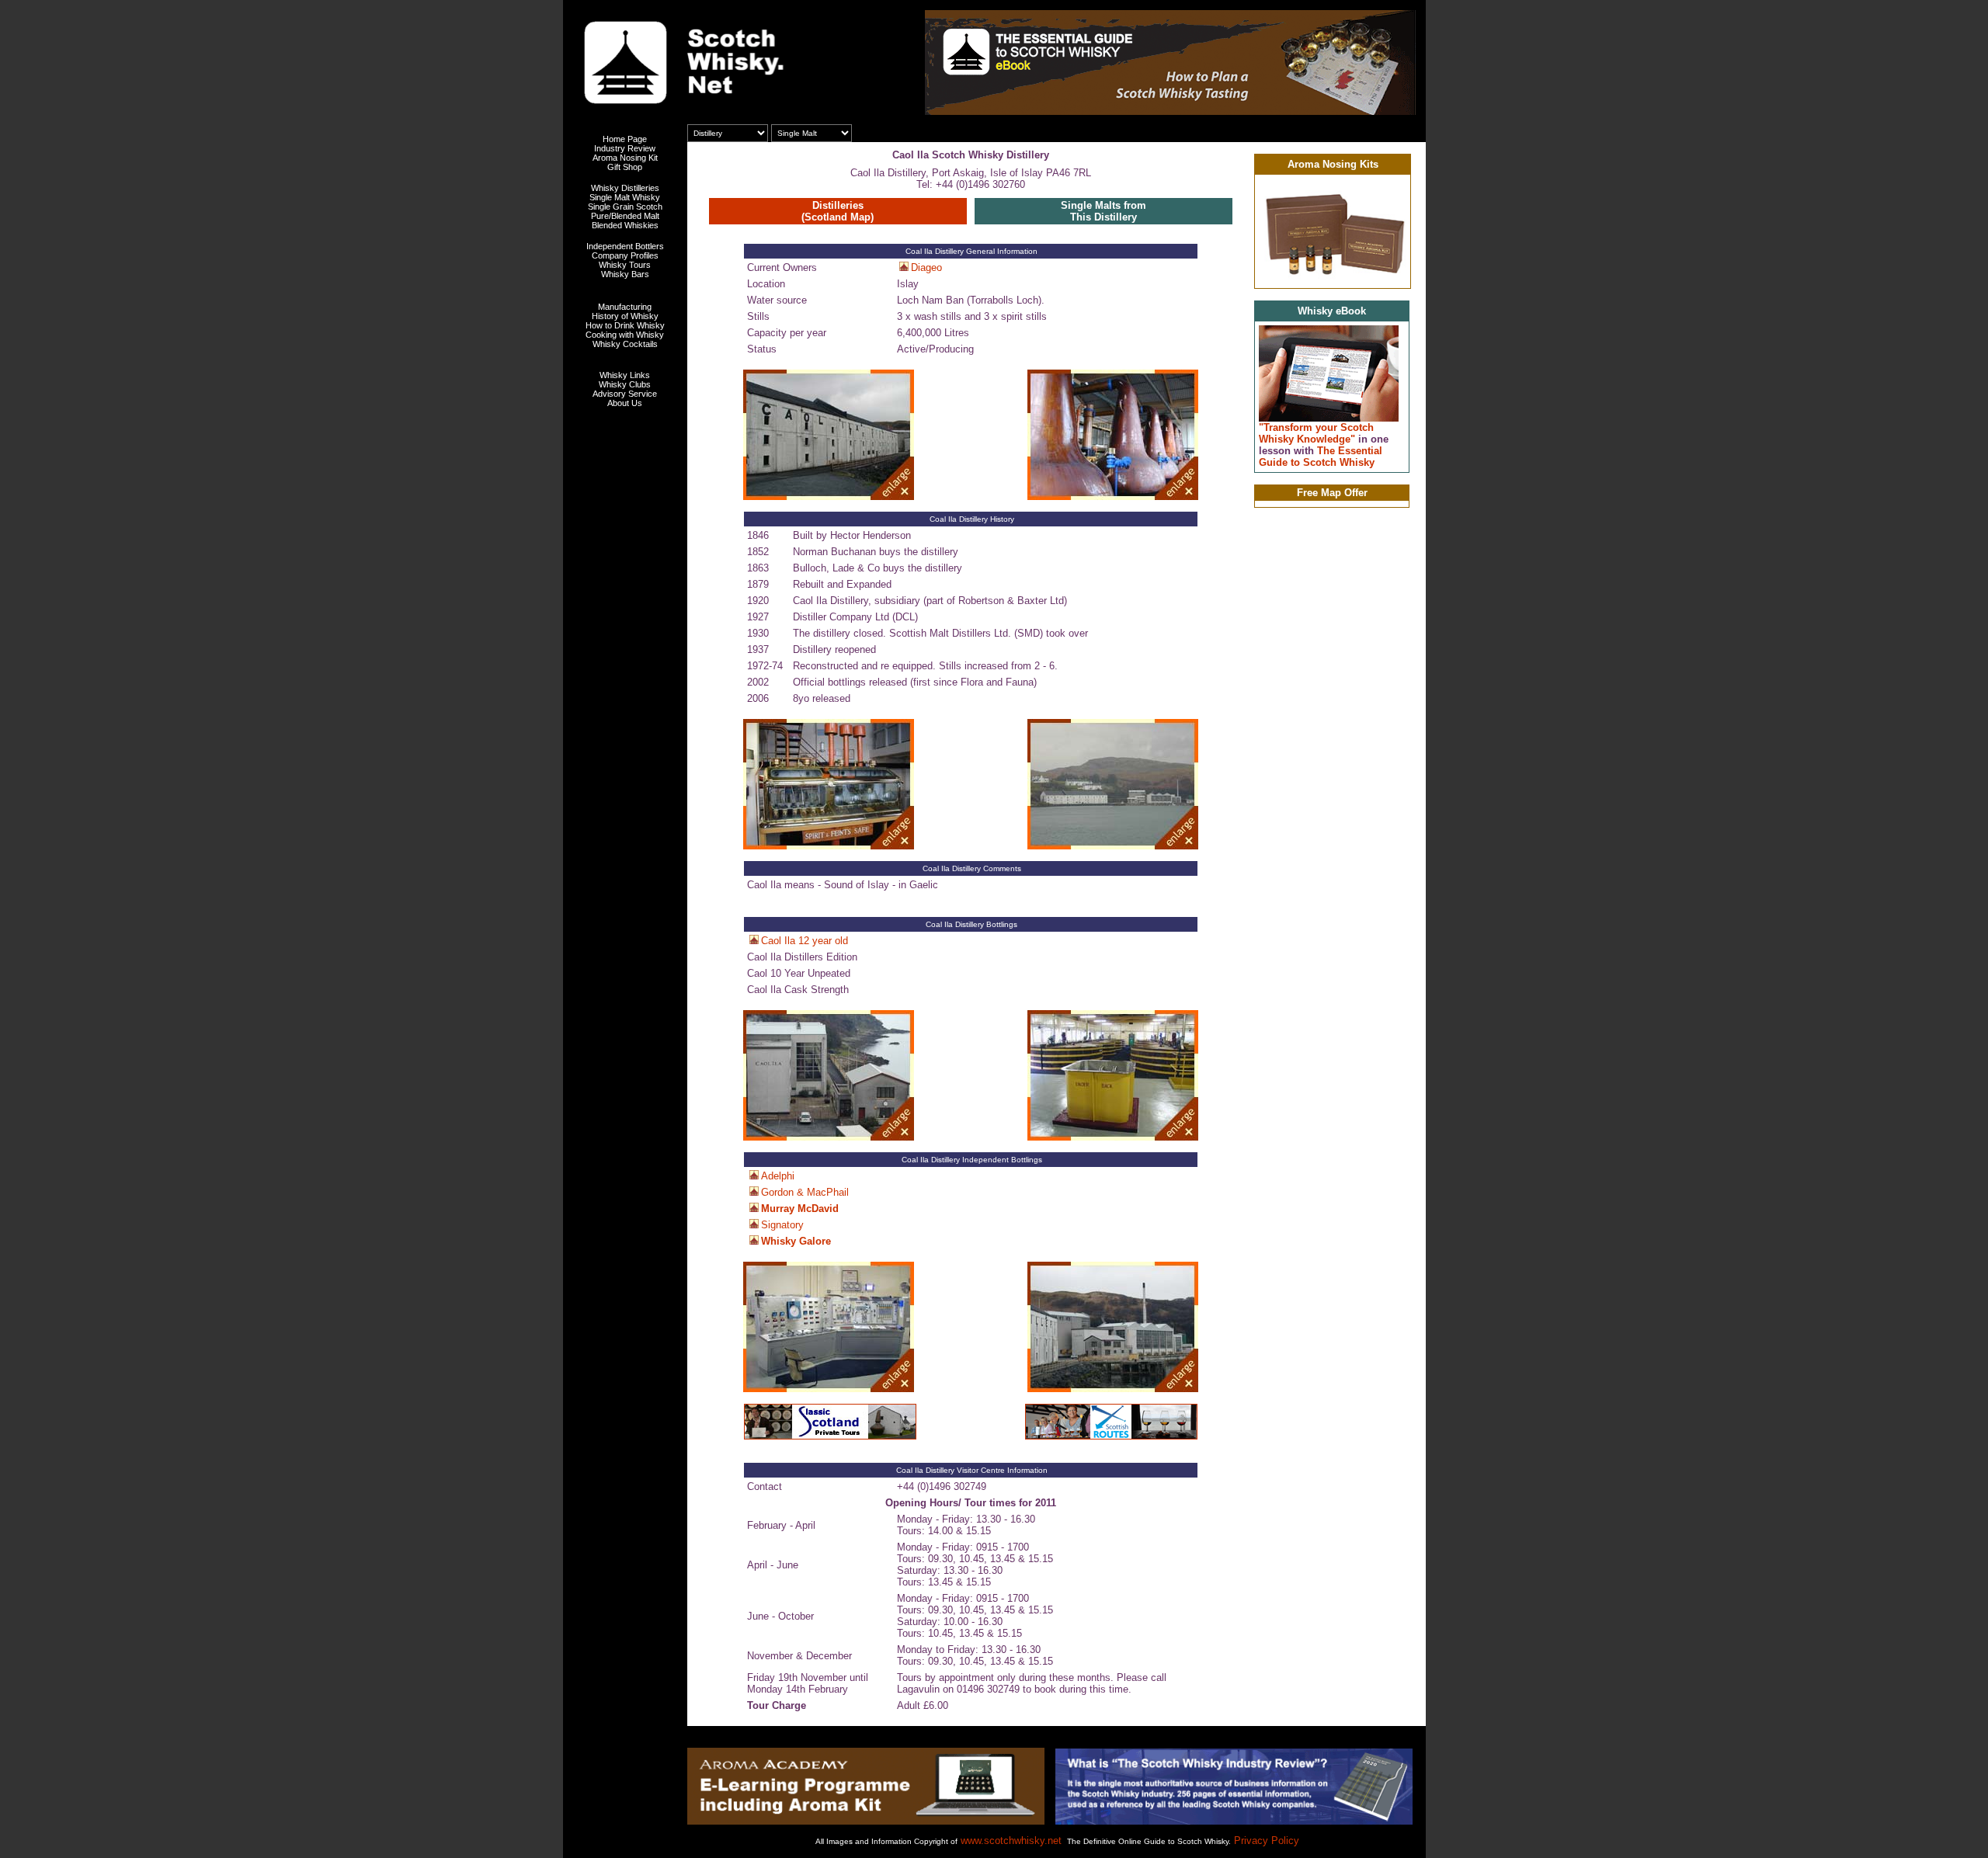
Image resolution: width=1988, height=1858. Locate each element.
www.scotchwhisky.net (1011, 1841)
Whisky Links (625, 375)
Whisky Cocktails (625, 344)
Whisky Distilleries (625, 188)
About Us (625, 403)
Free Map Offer (1332, 493)
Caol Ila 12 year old (805, 941)
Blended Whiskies (625, 225)
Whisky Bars (625, 274)
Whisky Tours (625, 265)
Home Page (625, 139)
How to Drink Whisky (625, 325)
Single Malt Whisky (625, 197)
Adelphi (778, 1176)
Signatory (782, 1225)
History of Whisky (625, 316)
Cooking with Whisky (625, 335)
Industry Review (625, 148)
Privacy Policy (1267, 1841)
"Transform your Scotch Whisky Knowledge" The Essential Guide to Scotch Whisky (1324, 445)
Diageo (926, 267)
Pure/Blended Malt (625, 216)
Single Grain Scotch (625, 207)
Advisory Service (625, 394)
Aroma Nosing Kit (625, 158)
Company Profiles (625, 255)
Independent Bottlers (625, 246)
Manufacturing (625, 307)
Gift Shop (625, 167)
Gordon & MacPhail (805, 1192)
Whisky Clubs (625, 384)
